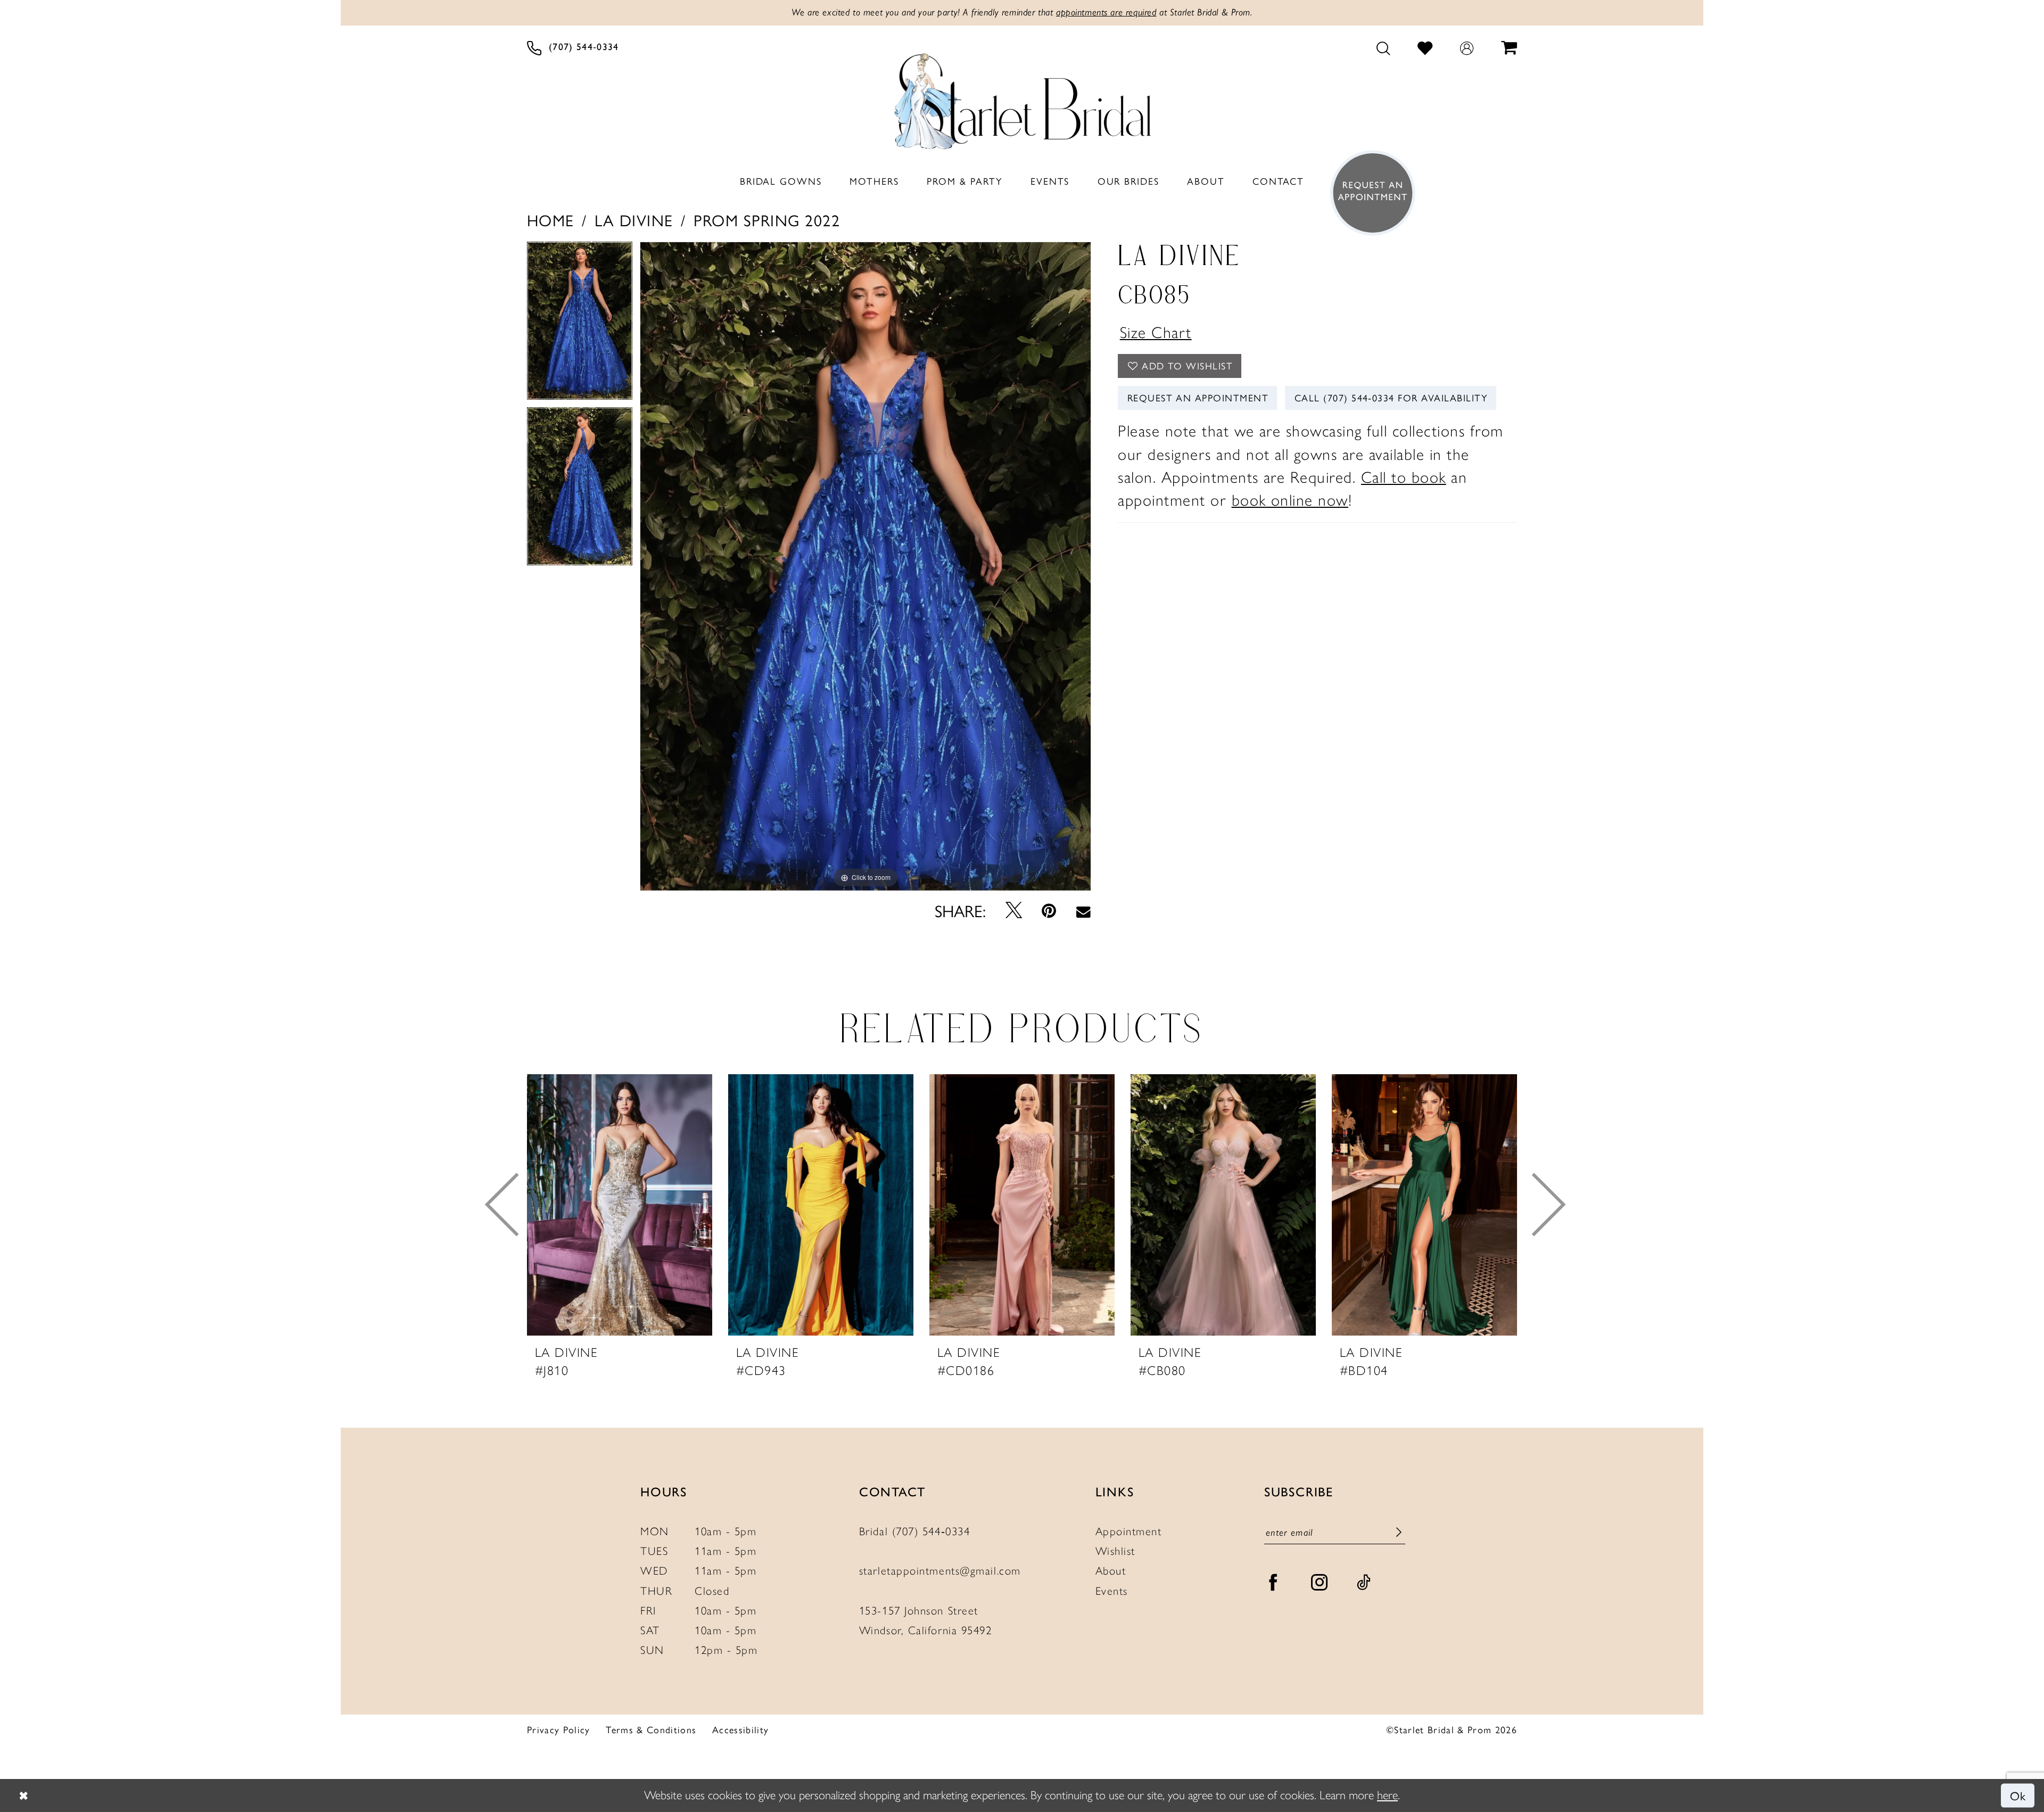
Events (1112, 1591)
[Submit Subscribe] (1399, 1533)
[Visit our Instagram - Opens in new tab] (1320, 1582)
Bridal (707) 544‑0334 (915, 1531)
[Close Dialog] (23, 1795)
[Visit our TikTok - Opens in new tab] (1364, 1582)
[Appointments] (1368, 193)
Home (551, 220)
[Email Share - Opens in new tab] (1083, 910)
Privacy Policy (559, 1730)
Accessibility (740, 1730)
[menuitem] (573, 48)
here (1387, 1795)
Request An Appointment (1198, 397)
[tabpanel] (580, 324)
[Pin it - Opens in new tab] (1049, 910)
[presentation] (620, 1205)
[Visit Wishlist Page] (1425, 48)
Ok (2018, 1795)
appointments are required (1106, 12)
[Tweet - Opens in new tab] (1014, 910)
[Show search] (1383, 48)
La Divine (634, 220)
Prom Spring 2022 (767, 220)
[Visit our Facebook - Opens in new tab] (1274, 1582)
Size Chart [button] (1156, 332)
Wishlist (1115, 1551)
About (1111, 1571)
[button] (1467, 48)
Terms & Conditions (651, 1730)
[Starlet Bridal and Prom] (1022, 97)
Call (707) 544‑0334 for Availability (1391, 397)
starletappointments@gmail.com (940, 1571)
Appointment (1129, 1531)
